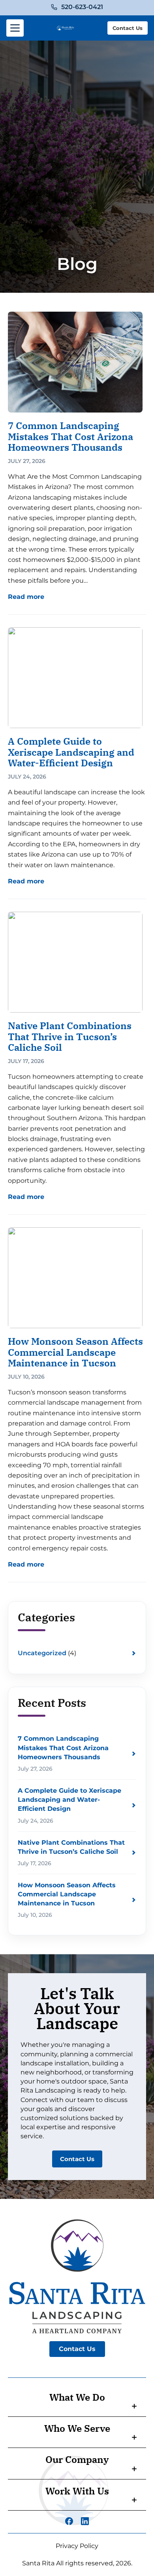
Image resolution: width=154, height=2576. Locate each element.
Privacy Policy (77, 2546)
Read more (26, 597)
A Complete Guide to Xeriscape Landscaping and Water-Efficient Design (71, 752)
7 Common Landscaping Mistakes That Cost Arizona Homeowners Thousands (70, 436)
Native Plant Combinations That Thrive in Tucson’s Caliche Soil (70, 1036)
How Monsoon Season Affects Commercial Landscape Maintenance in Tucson (75, 1352)
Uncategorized (42, 1653)
